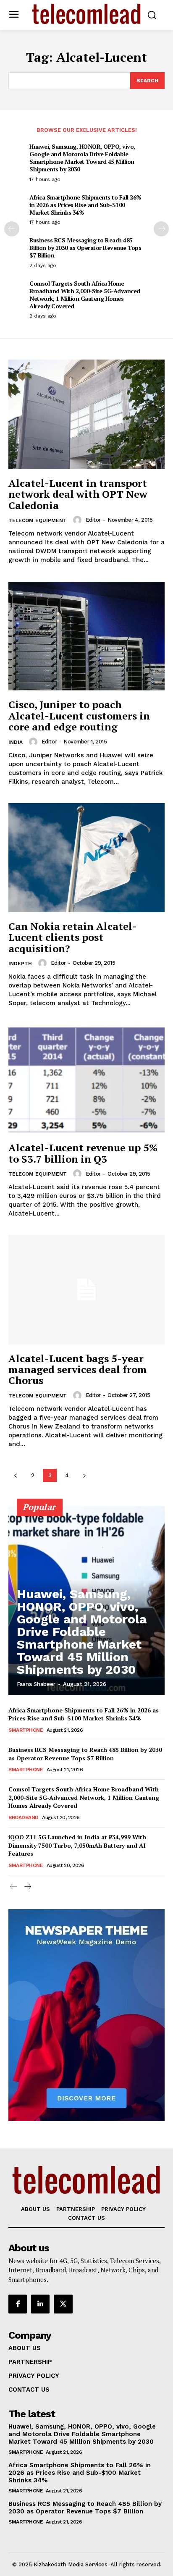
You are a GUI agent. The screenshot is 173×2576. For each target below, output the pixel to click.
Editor (93, 520)
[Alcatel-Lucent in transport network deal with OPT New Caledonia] (86, 414)
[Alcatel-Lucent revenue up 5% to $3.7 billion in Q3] (86, 1079)
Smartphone (26, 1730)
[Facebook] (18, 2304)
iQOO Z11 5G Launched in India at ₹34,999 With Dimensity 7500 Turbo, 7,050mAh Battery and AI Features (77, 1845)
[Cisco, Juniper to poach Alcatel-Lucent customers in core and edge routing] (86, 636)
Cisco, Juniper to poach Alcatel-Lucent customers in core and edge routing (79, 716)
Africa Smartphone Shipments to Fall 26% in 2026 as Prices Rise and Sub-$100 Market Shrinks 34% (85, 205)
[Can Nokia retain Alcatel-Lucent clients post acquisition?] (86, 858)
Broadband (24, 1817)
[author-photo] (79, 520)
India (16, 742)
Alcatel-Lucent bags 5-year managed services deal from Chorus (78, 1369)
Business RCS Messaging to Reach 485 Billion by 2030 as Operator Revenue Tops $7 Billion (85, 248)
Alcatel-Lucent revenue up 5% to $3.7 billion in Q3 (83, 1153)
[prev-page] (12, 229)
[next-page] (161, 229)
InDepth (20, 964)
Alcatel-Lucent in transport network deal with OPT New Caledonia (78, 494)
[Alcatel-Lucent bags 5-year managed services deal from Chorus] (86, 1289)
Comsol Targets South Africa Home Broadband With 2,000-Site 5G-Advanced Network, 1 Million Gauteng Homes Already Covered (85, 295)
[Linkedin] (40, 2304)
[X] (63, 2304)
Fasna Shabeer (36, 1684)
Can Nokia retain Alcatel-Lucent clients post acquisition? (73, 937)
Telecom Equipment (38, 520)
